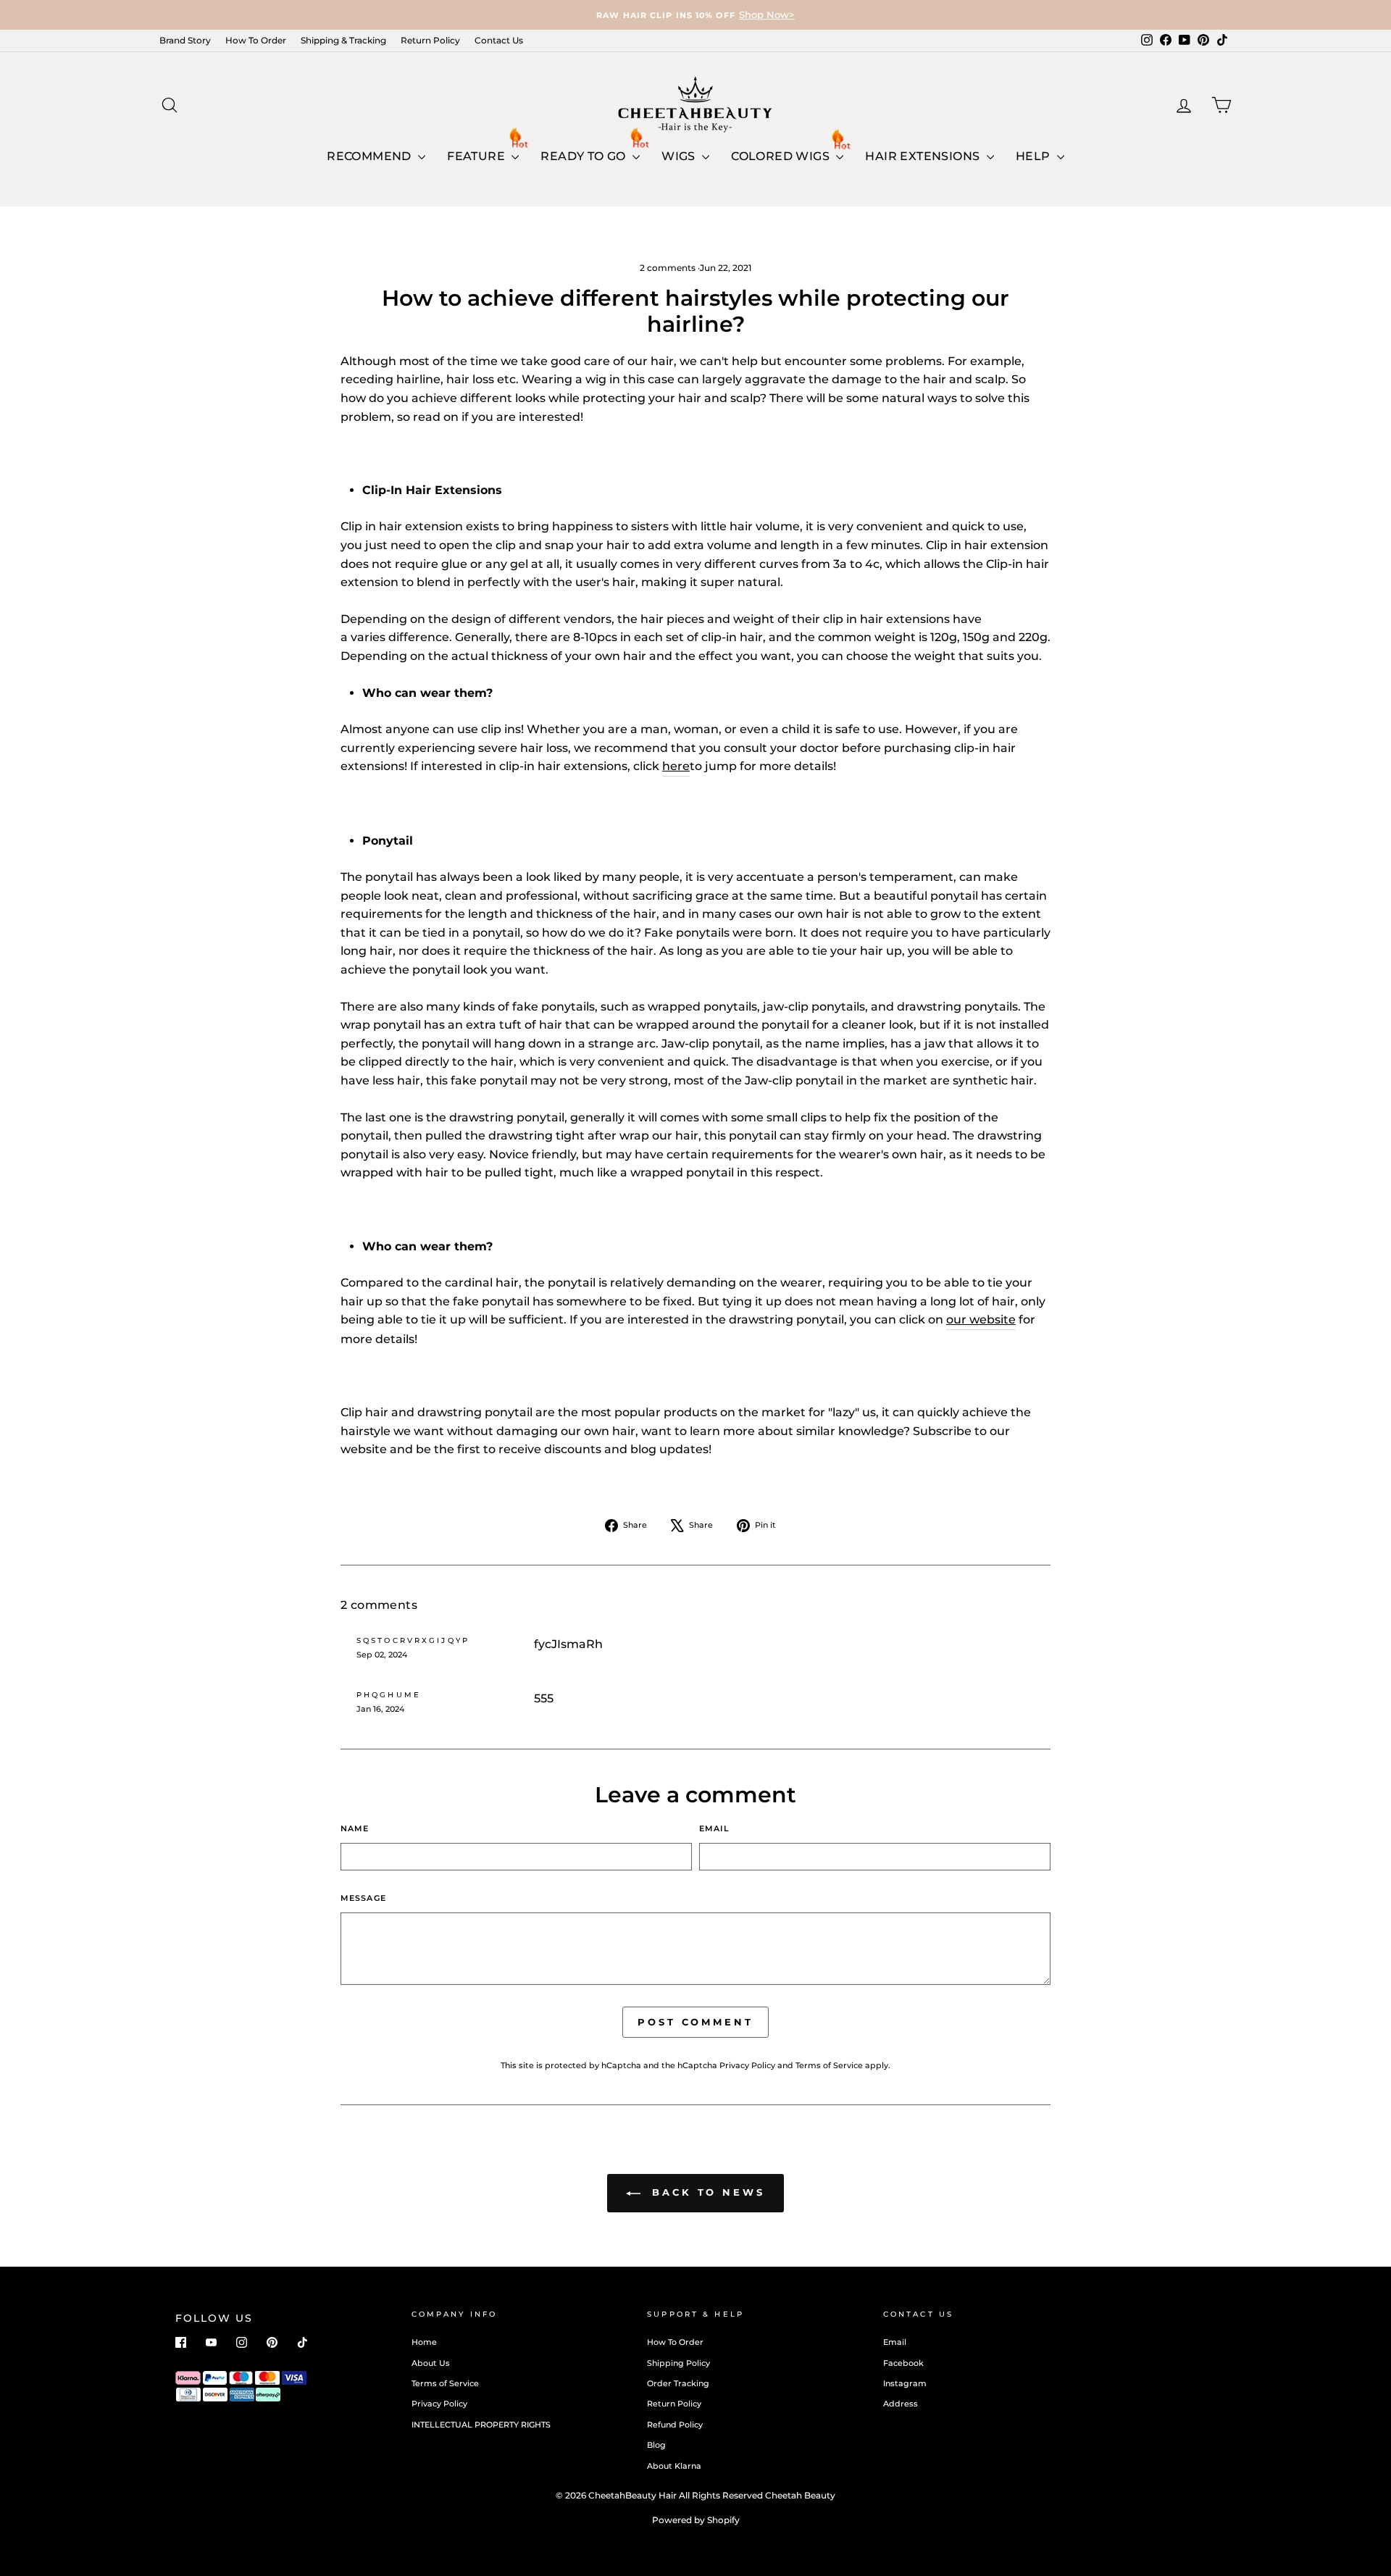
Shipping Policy (678, 2363)
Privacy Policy (747, 2065)
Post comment (695, 2022)
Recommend (371, 156)
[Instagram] (242, 2342)
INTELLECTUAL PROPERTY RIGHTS (481, 2425)
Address (901, 2404)
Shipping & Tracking (343, 40)
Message (363, 1898)
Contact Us (499, 40)
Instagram (905, 2383)
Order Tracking (678, 2383)
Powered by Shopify (696, 2520)
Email (715, 1828)
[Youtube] (211, 2342)
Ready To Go (585, 156)
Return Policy (430, 40)
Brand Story (185, 40)
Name (355, 1828)
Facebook (903, 2363)
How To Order (256, 40)
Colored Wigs (782, 156)
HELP (1035, 156)
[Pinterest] (272, 2342)
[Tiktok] (302, 2342)
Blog (656, 2445)
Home (424, 2342)
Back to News (706, 2192)
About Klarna (674, 2466)
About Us (431, 2363)
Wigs (680, 156)
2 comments (669, 268)
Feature (477, 156)
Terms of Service (829, 2065)
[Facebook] (181, 2342)
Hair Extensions (924, 156)
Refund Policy (675, 2425)
